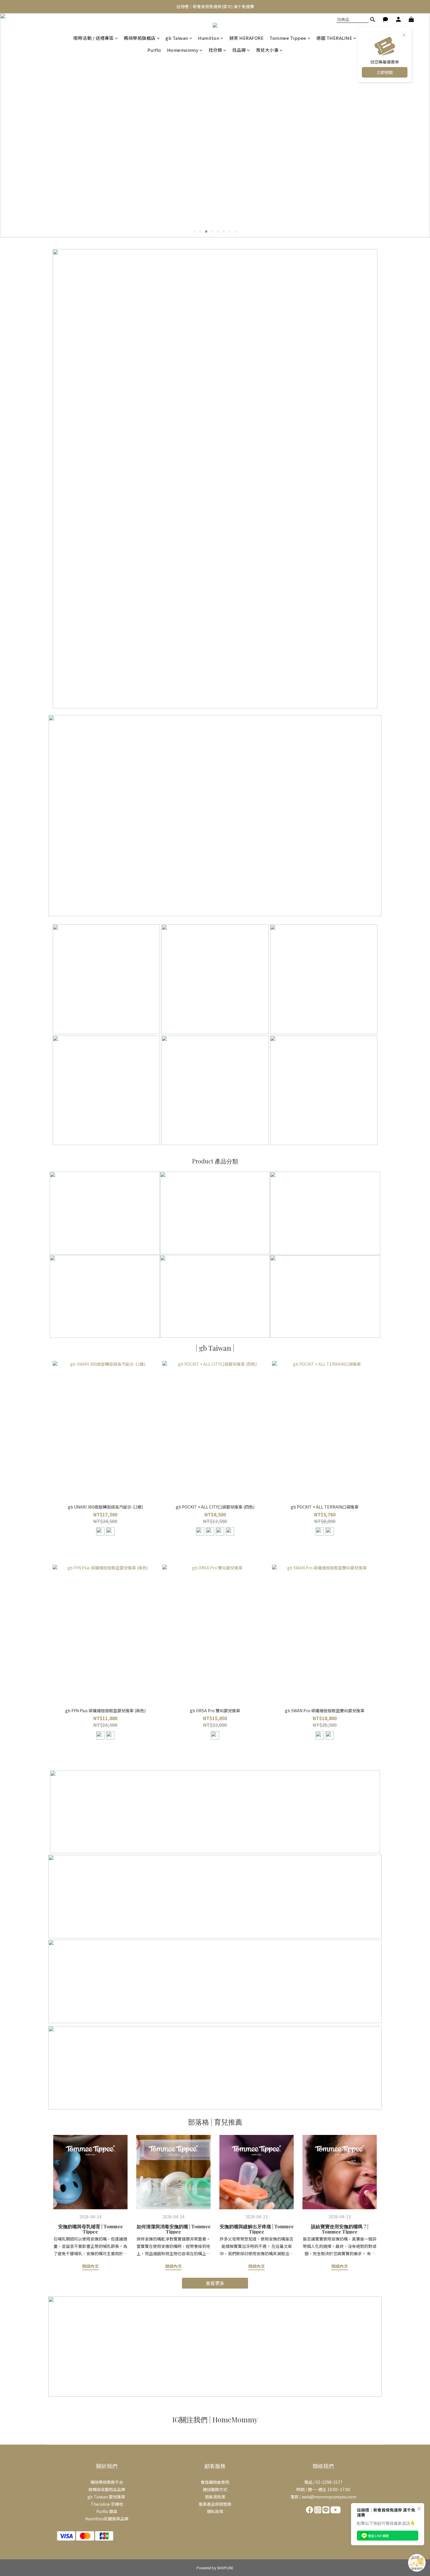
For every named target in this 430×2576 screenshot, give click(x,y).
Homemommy (183, 50)
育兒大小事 (267, 50)
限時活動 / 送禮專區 (94, 38)
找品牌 (239, 50)
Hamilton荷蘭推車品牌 (107, 2519)
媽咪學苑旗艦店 (140, 38)
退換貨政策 (215, 2497)
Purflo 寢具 (107, 2511)
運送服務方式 (215, 2489)
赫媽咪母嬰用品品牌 (107, 2489)
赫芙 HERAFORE (247, 38)
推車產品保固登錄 (215, 2504)
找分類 (215, 50)
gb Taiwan (177, 38)
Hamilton (209, 38)
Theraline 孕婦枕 (107, 2504)
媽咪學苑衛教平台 (107, 2482)
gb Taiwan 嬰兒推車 (107, 2497)
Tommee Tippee (288, 38)
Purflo (154, 50)
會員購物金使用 (215, 2482)
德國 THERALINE (334, 38)
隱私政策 (215, 2511)
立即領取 (385, 72)
